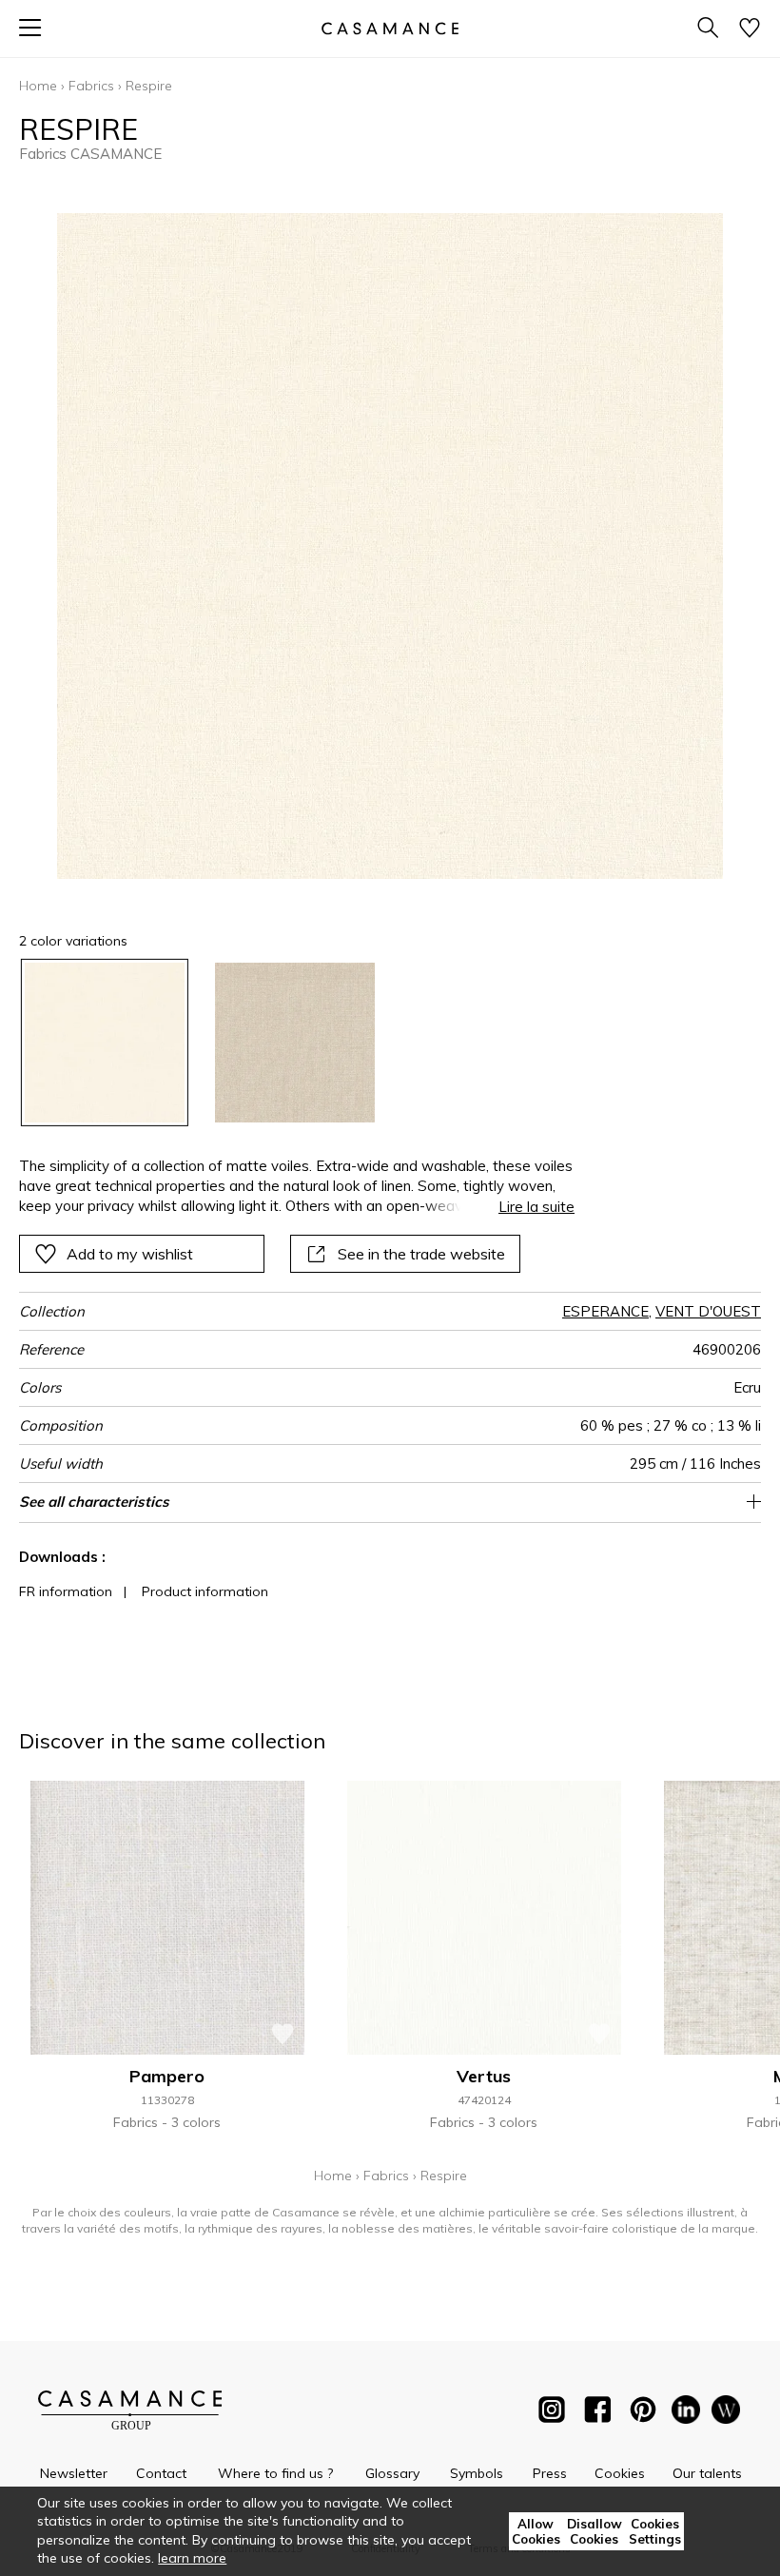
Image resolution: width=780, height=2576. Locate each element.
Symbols (477, 2473)
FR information (66, 1591)
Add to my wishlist (130, 1254)
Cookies (620, 2473)
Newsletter (74, 2473)
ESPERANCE (605, 1311)
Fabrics (91, 86)
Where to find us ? (275, 2473)
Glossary (392, 2473)
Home (38, 86)
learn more (192, 2558)
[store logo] (390, 28)
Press (550, 2473)
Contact (161, 2473)
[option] (105, 1043)
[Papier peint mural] (726, 2413)
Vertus (484, 2076)
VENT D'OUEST (708, 1311)
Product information (205, 1591)
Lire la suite (536, 1207)
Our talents (707, 2473)
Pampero (167, 2076)
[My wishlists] (750, 29)
